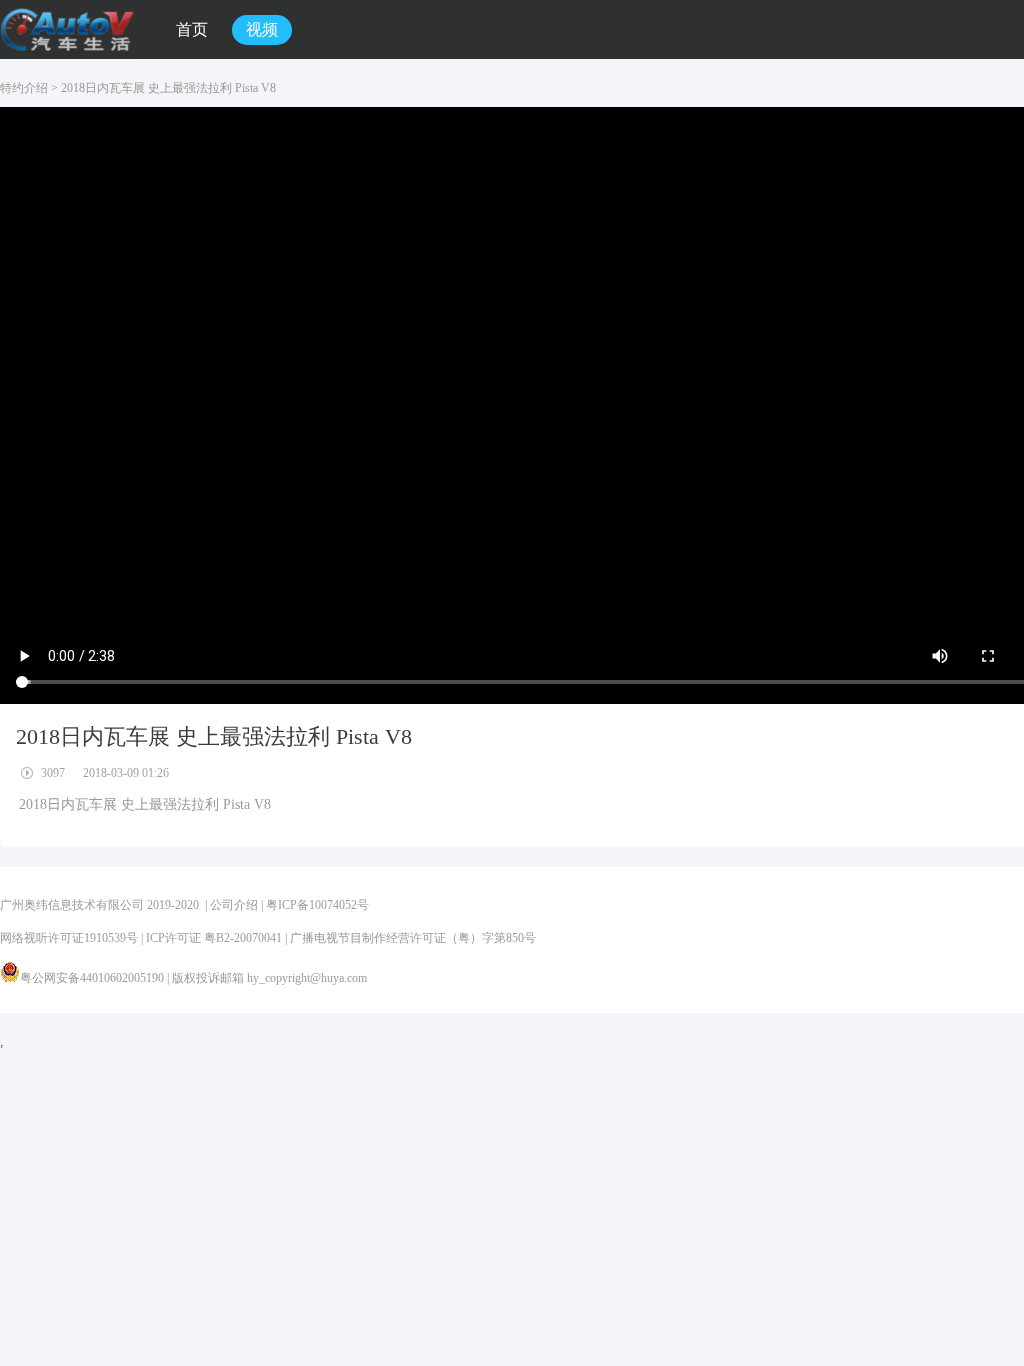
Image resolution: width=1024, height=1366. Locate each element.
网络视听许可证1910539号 (69, 938)
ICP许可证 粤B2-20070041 (214, 938)
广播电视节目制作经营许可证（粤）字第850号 (413, 938)
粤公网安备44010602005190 (92, 978)
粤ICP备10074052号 (317, 905)
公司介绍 (234, 905)
